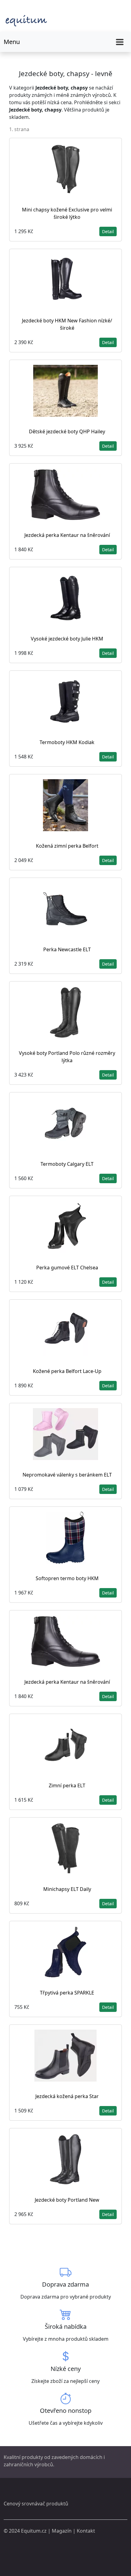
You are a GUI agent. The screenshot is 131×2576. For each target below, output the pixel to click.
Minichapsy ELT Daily (67, 1889)
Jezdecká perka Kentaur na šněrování (67, 535)
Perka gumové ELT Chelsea (67, 1268)
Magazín (62, 2531)
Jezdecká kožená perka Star (67, 2096)
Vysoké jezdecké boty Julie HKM (67, 639)
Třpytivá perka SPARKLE (67, 1993)
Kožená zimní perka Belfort (67, 846)
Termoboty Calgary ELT (67, 1164)
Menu (12, 42)
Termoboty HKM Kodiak (67, 742)
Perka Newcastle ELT (67, 949)
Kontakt (86, 2531)
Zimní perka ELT (67, 1785)
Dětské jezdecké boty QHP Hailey (67, 431)
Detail (108, 231)
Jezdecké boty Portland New (67, 2200)
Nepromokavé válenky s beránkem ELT (67, 1475)
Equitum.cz (34, 2531)
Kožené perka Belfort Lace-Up (67, 1371)
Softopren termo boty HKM (67, 1578)
